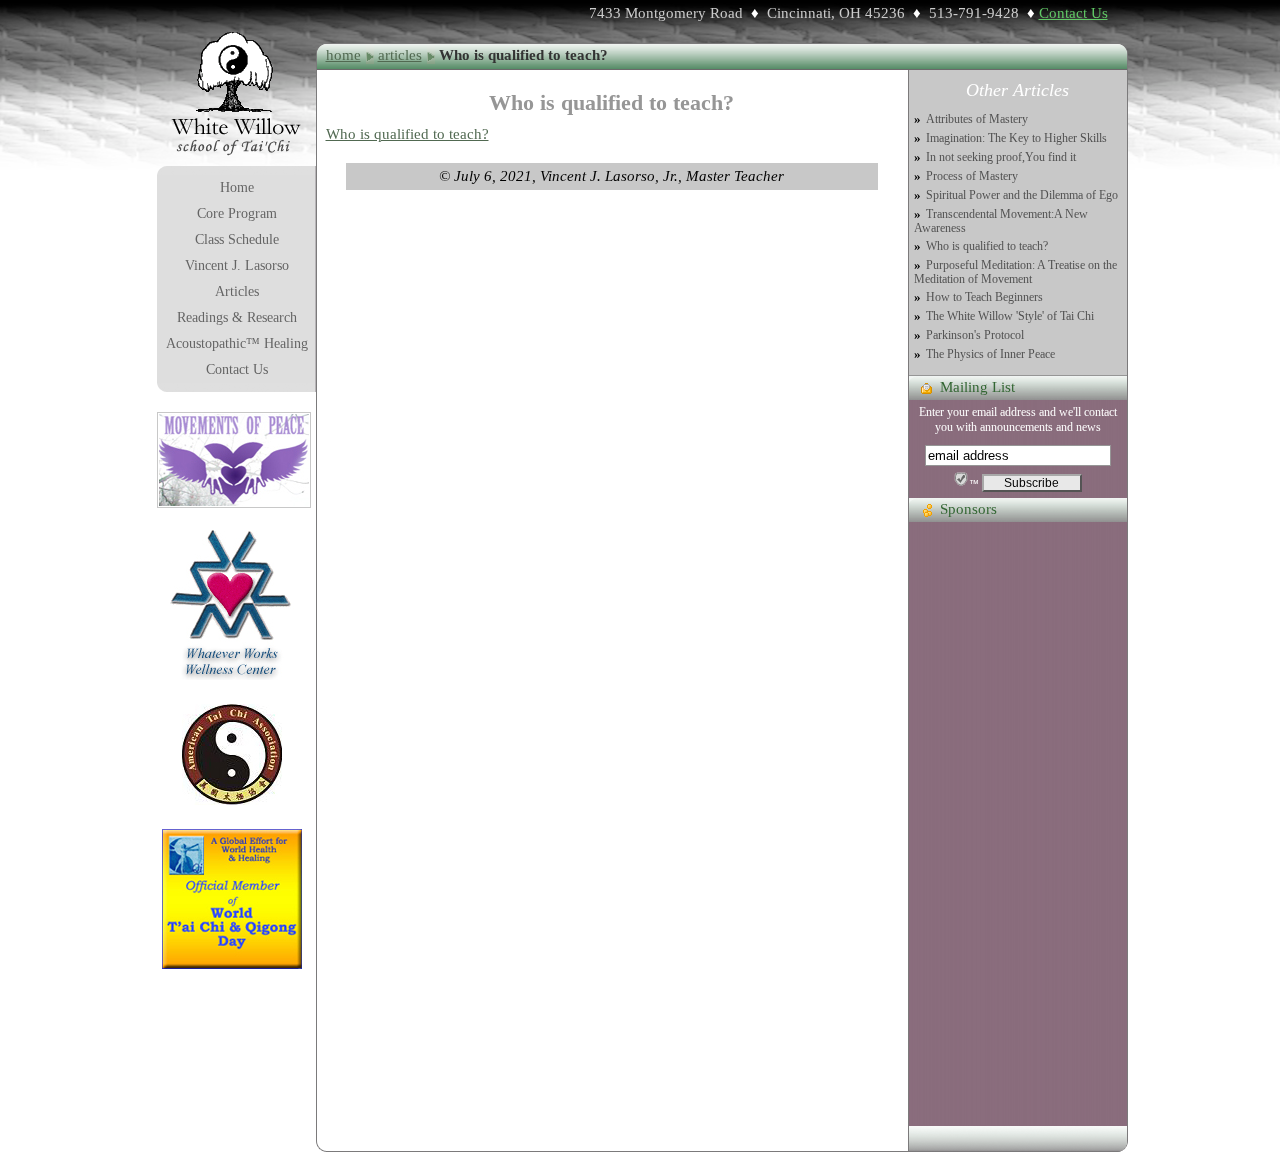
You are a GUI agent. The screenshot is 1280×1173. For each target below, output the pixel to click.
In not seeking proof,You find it (1001, 157)
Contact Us (1073, 13)
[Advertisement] (1018, 825)
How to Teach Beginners (984, 297)
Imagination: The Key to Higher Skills (1016, 138)
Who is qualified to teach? (407, 134)
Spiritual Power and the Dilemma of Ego (1022, 195)
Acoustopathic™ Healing (237, 343)
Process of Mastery (972, 176)
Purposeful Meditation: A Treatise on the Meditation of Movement (1015, 272)
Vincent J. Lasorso (237, 265)
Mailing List (977, 387)
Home (237, 187)
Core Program (237, 213)
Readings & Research (237, 317)
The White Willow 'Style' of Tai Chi (1010, 316)
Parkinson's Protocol (975, 335)
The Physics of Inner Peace (990, 354)
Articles (237, 291)
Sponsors (968, 509)
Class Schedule (237, 239)
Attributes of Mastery (977, 119)
